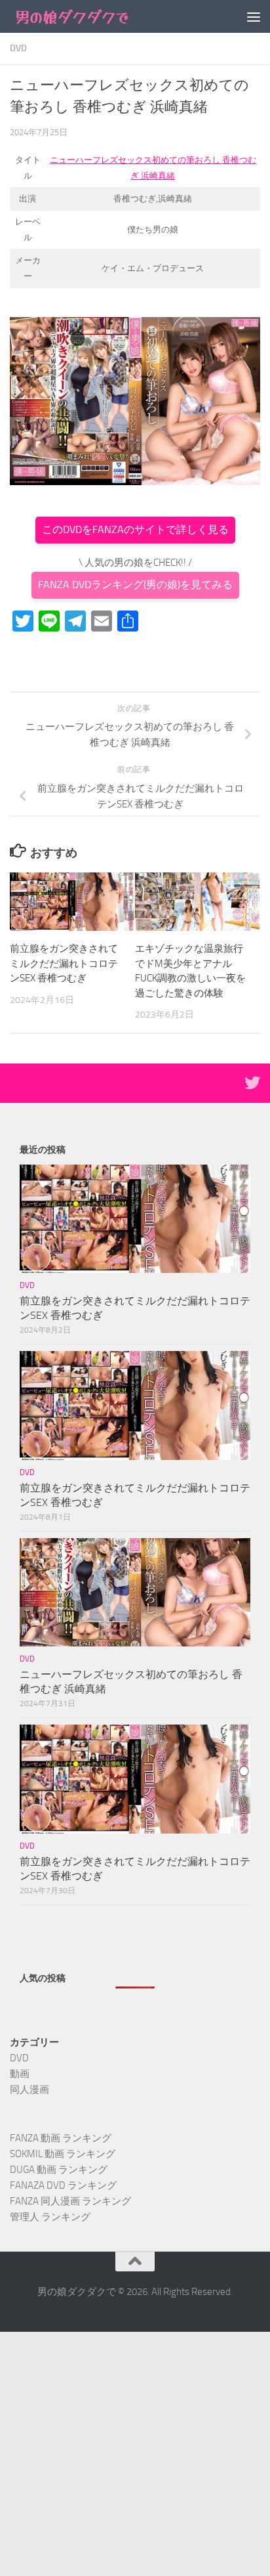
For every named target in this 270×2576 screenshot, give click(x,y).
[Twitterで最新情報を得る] (252, 1083)
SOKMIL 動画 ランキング (63, 2154)
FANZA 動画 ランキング (61, 2138)
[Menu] (254, 16)
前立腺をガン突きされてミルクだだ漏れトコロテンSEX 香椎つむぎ (64, 963)
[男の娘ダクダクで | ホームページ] (93, 16)
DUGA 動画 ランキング (59, 2170)
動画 (20, 2074)
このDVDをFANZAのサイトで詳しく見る (135, 529)
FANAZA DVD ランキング (63, 2185)
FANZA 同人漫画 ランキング (70, 2201)
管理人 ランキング (50, 2217)
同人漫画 (29, 2090)
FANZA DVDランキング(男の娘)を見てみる (135, 585)
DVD (18, 48)
